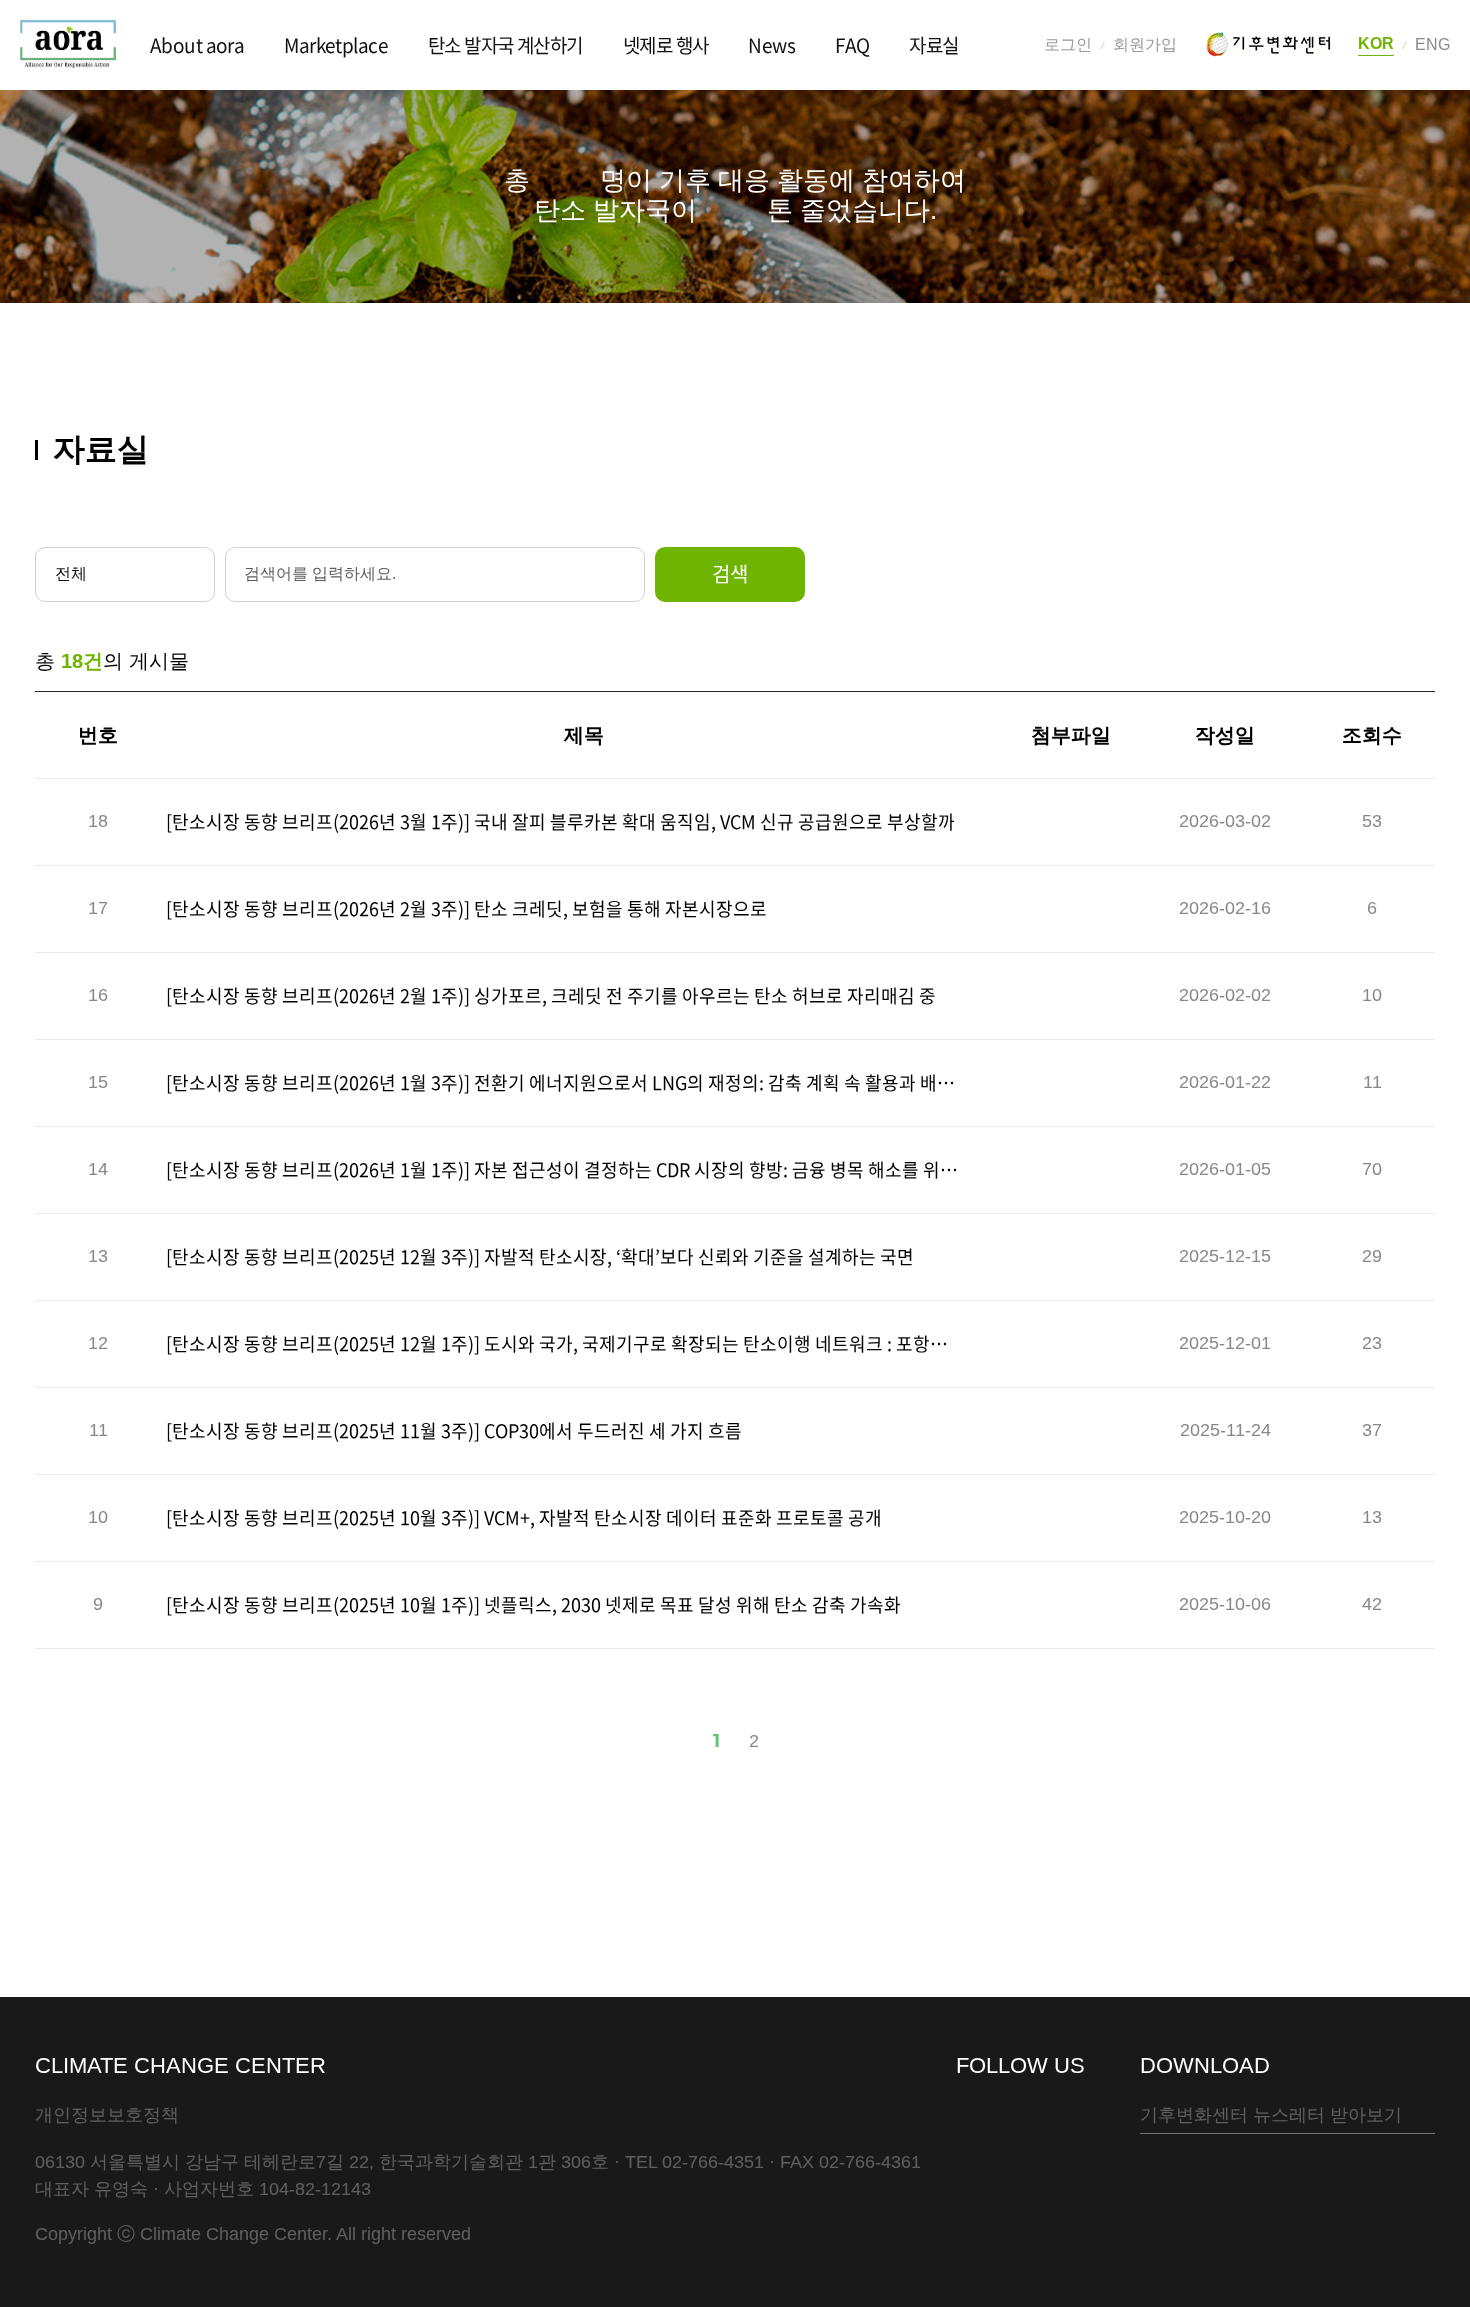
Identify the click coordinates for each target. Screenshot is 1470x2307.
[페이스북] (970, 2122)
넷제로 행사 (666, 45)
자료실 (933, 45)
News (771, 45)
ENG (1432, 44)
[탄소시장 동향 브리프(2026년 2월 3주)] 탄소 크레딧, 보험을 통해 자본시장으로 (466, 908)
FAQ (852, 45)
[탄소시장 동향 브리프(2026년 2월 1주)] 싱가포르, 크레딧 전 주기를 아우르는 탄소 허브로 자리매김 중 (551, 995)
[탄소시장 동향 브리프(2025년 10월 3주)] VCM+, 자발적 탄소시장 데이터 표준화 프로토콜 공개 (524, 1517)
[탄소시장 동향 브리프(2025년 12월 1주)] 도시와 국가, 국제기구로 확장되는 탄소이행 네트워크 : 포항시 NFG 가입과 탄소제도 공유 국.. (562, 1343)
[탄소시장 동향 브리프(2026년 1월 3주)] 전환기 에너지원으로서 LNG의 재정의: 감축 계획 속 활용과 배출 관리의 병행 (562, 1082)
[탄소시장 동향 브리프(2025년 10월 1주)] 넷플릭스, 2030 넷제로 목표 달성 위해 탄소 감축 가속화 (533, 1604)
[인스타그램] (1028, 2122)
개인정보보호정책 (107, 2115)
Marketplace (336, 45)
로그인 (1068, 44)
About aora (197, 45)
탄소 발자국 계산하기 (505, 45)
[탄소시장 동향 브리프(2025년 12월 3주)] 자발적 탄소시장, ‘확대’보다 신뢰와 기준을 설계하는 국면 (540, 1256)
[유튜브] (1089, 2122)
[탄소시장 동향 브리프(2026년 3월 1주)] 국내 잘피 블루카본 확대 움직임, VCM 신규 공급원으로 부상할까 (560, 821)
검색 (730, 573)
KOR (1376, 43)
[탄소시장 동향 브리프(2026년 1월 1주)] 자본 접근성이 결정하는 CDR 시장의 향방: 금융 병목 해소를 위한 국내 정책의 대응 (562, 1169)
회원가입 (1145, 44)
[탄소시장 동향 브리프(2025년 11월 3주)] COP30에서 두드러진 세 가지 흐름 (454, 1430)
